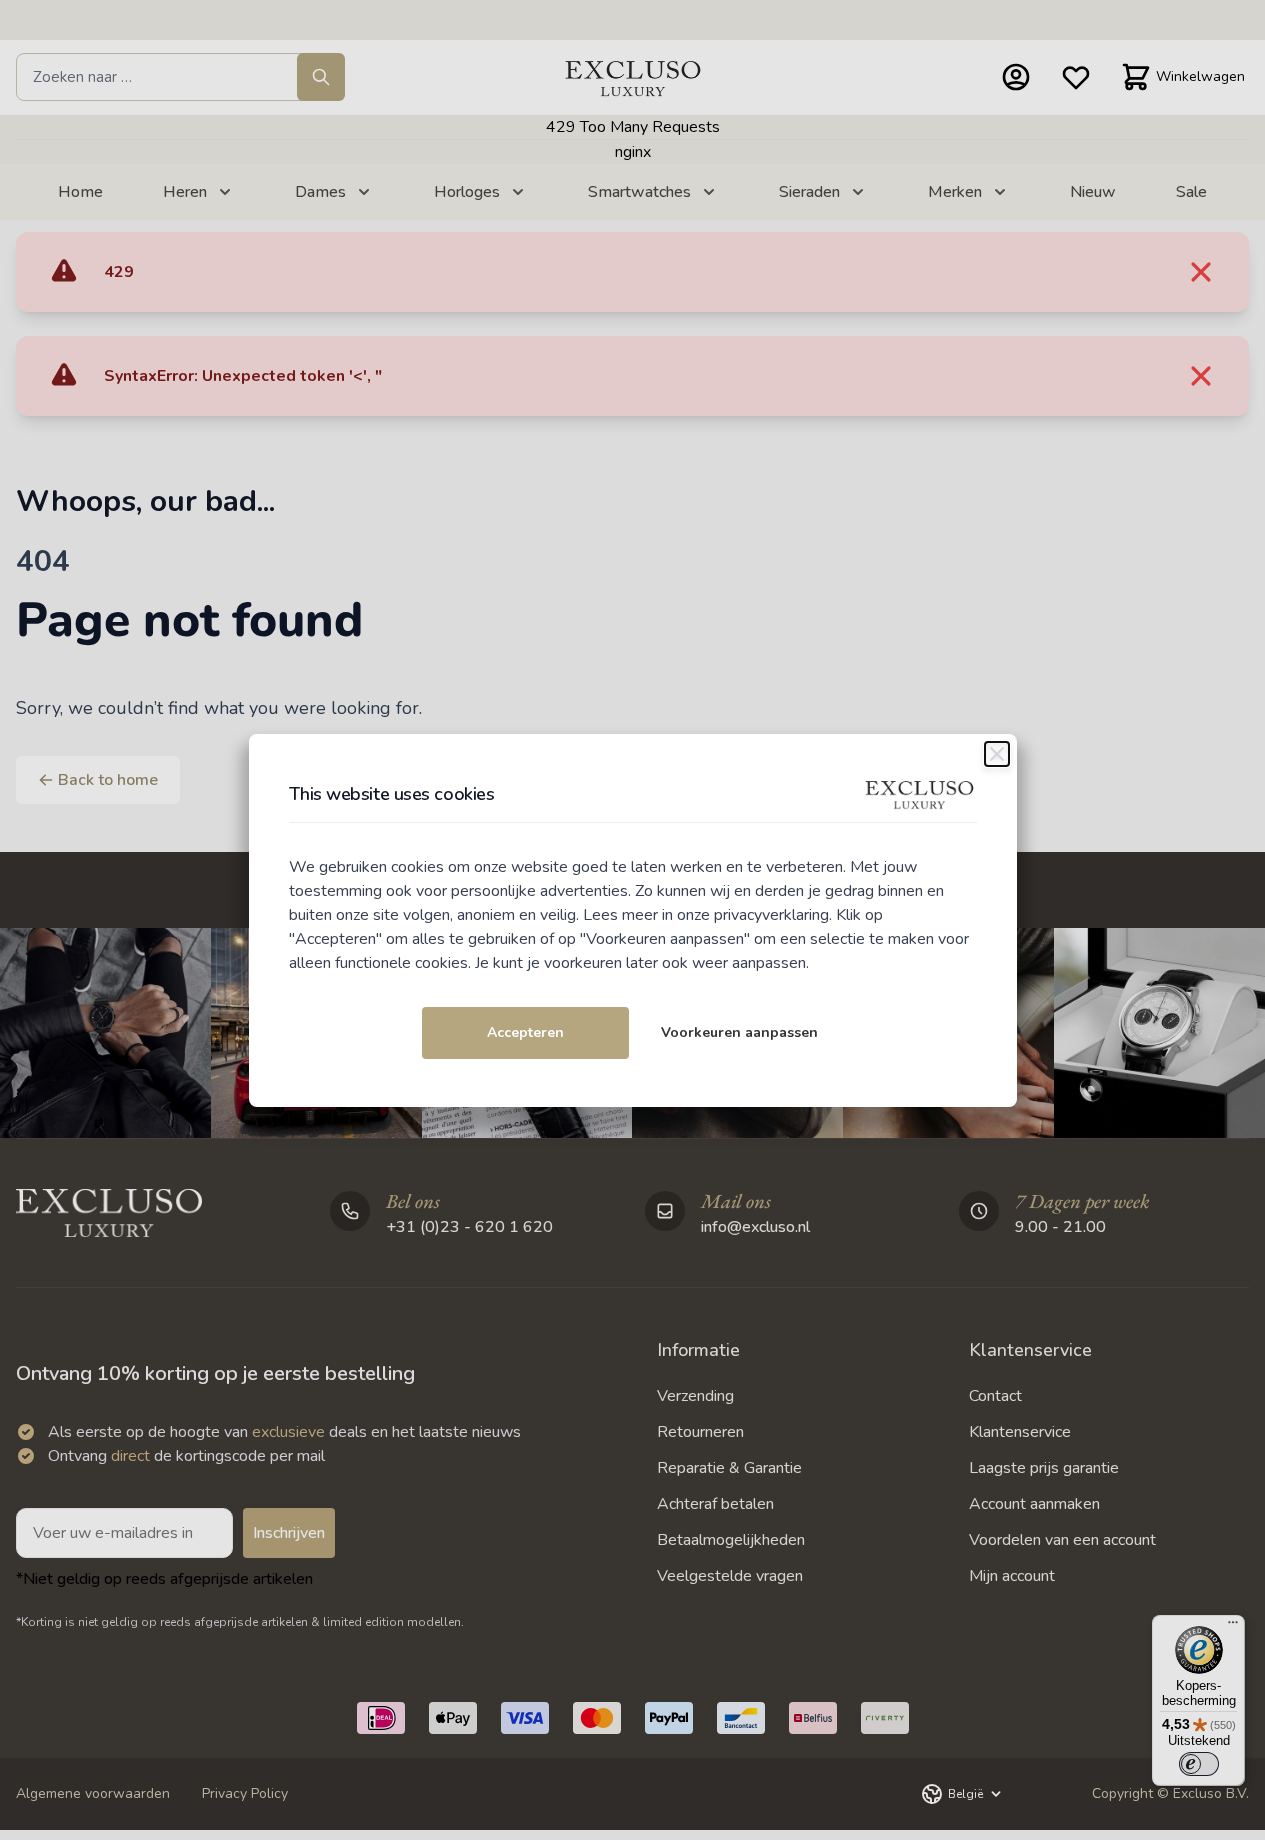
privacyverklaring (771, 915)
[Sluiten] (997, 754)
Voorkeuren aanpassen (739, 1032)
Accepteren (525, 1032)
